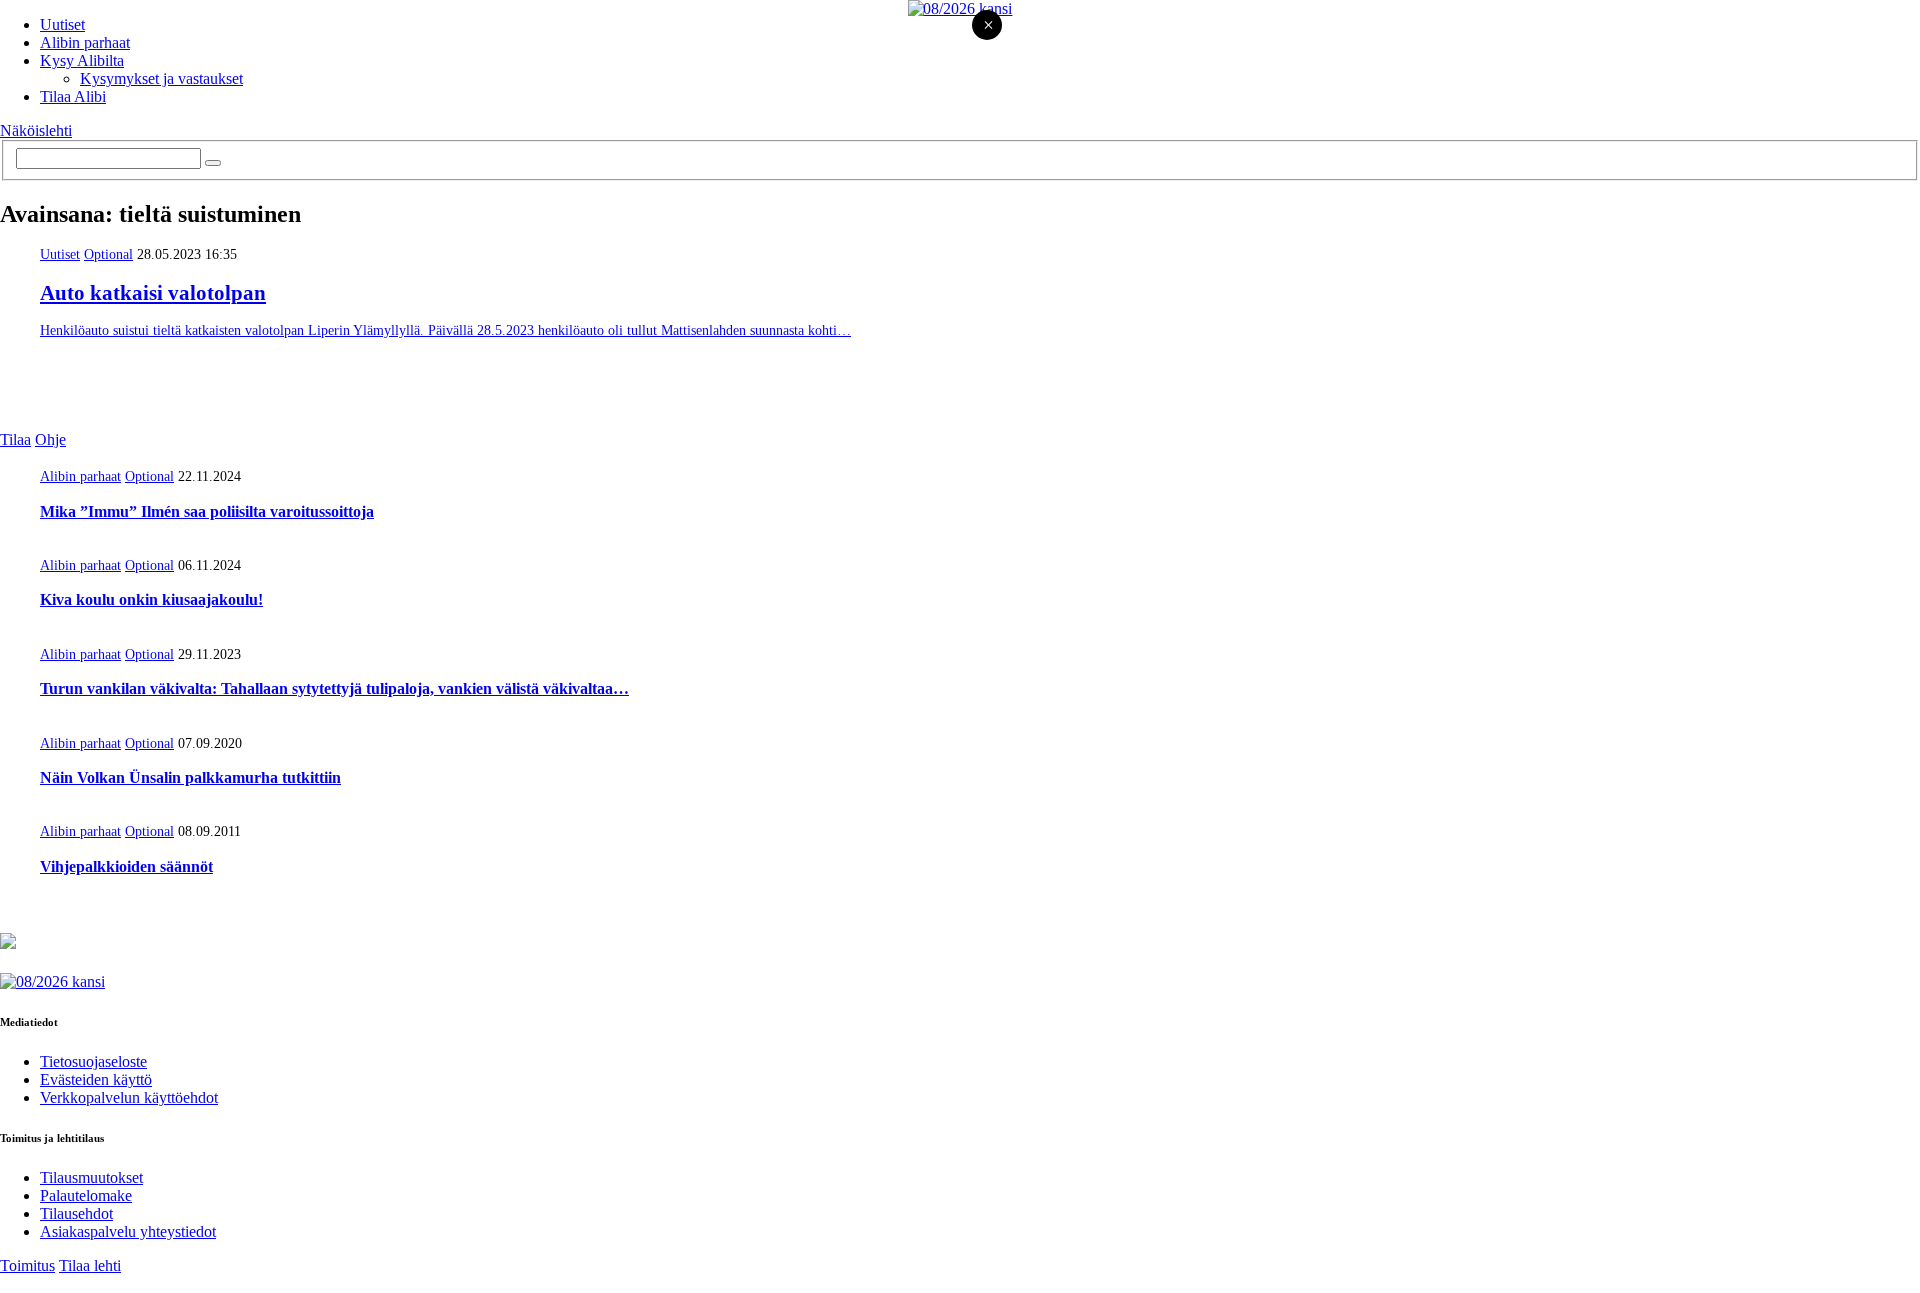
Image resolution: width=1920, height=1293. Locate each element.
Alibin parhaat (85, 42)
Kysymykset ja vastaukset (161, 78)
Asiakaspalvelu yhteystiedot (128, 1231)
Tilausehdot (76, 1213)
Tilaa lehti (90, 1265)
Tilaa (15, 439)
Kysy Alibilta (82, 60)
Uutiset (62, 24)
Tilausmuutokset (91, 1177)
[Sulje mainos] (988, 26)
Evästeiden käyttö (96, 1079)
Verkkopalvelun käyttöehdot (129, 1097)
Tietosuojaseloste (93, 1061)
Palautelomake (86, 1195)
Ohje (50, 439)
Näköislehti (36, 130)
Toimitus (27, 1265)
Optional (108, 254)
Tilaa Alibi (73, 96)
